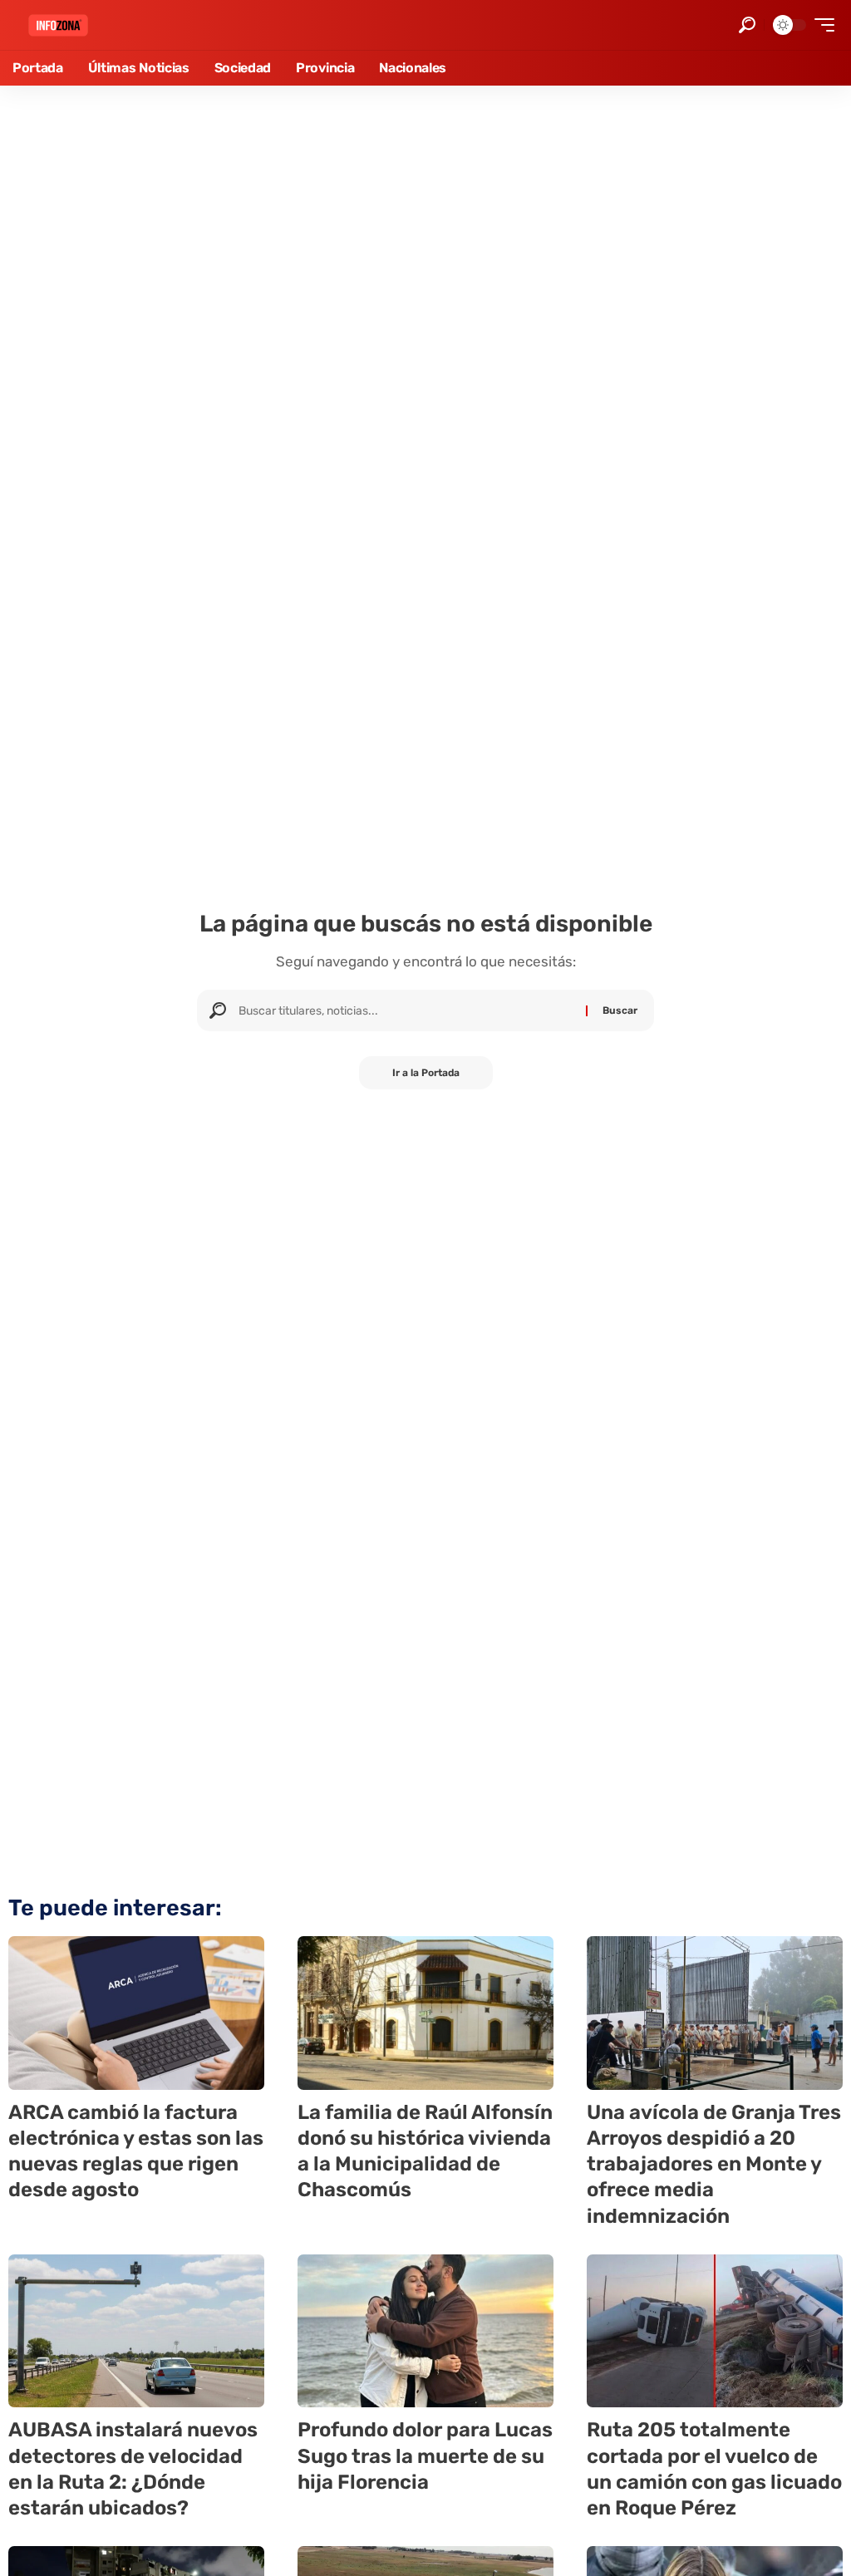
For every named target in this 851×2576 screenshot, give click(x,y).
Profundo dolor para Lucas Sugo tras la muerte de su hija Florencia (425, 2456)
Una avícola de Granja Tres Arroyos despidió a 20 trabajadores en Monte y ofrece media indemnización (714, 2164)
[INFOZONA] (58, 25)
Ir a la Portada (426, 1073)
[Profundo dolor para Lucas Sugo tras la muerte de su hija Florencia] (425, 2331)
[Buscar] (406, 1010)
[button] (747, 25)
